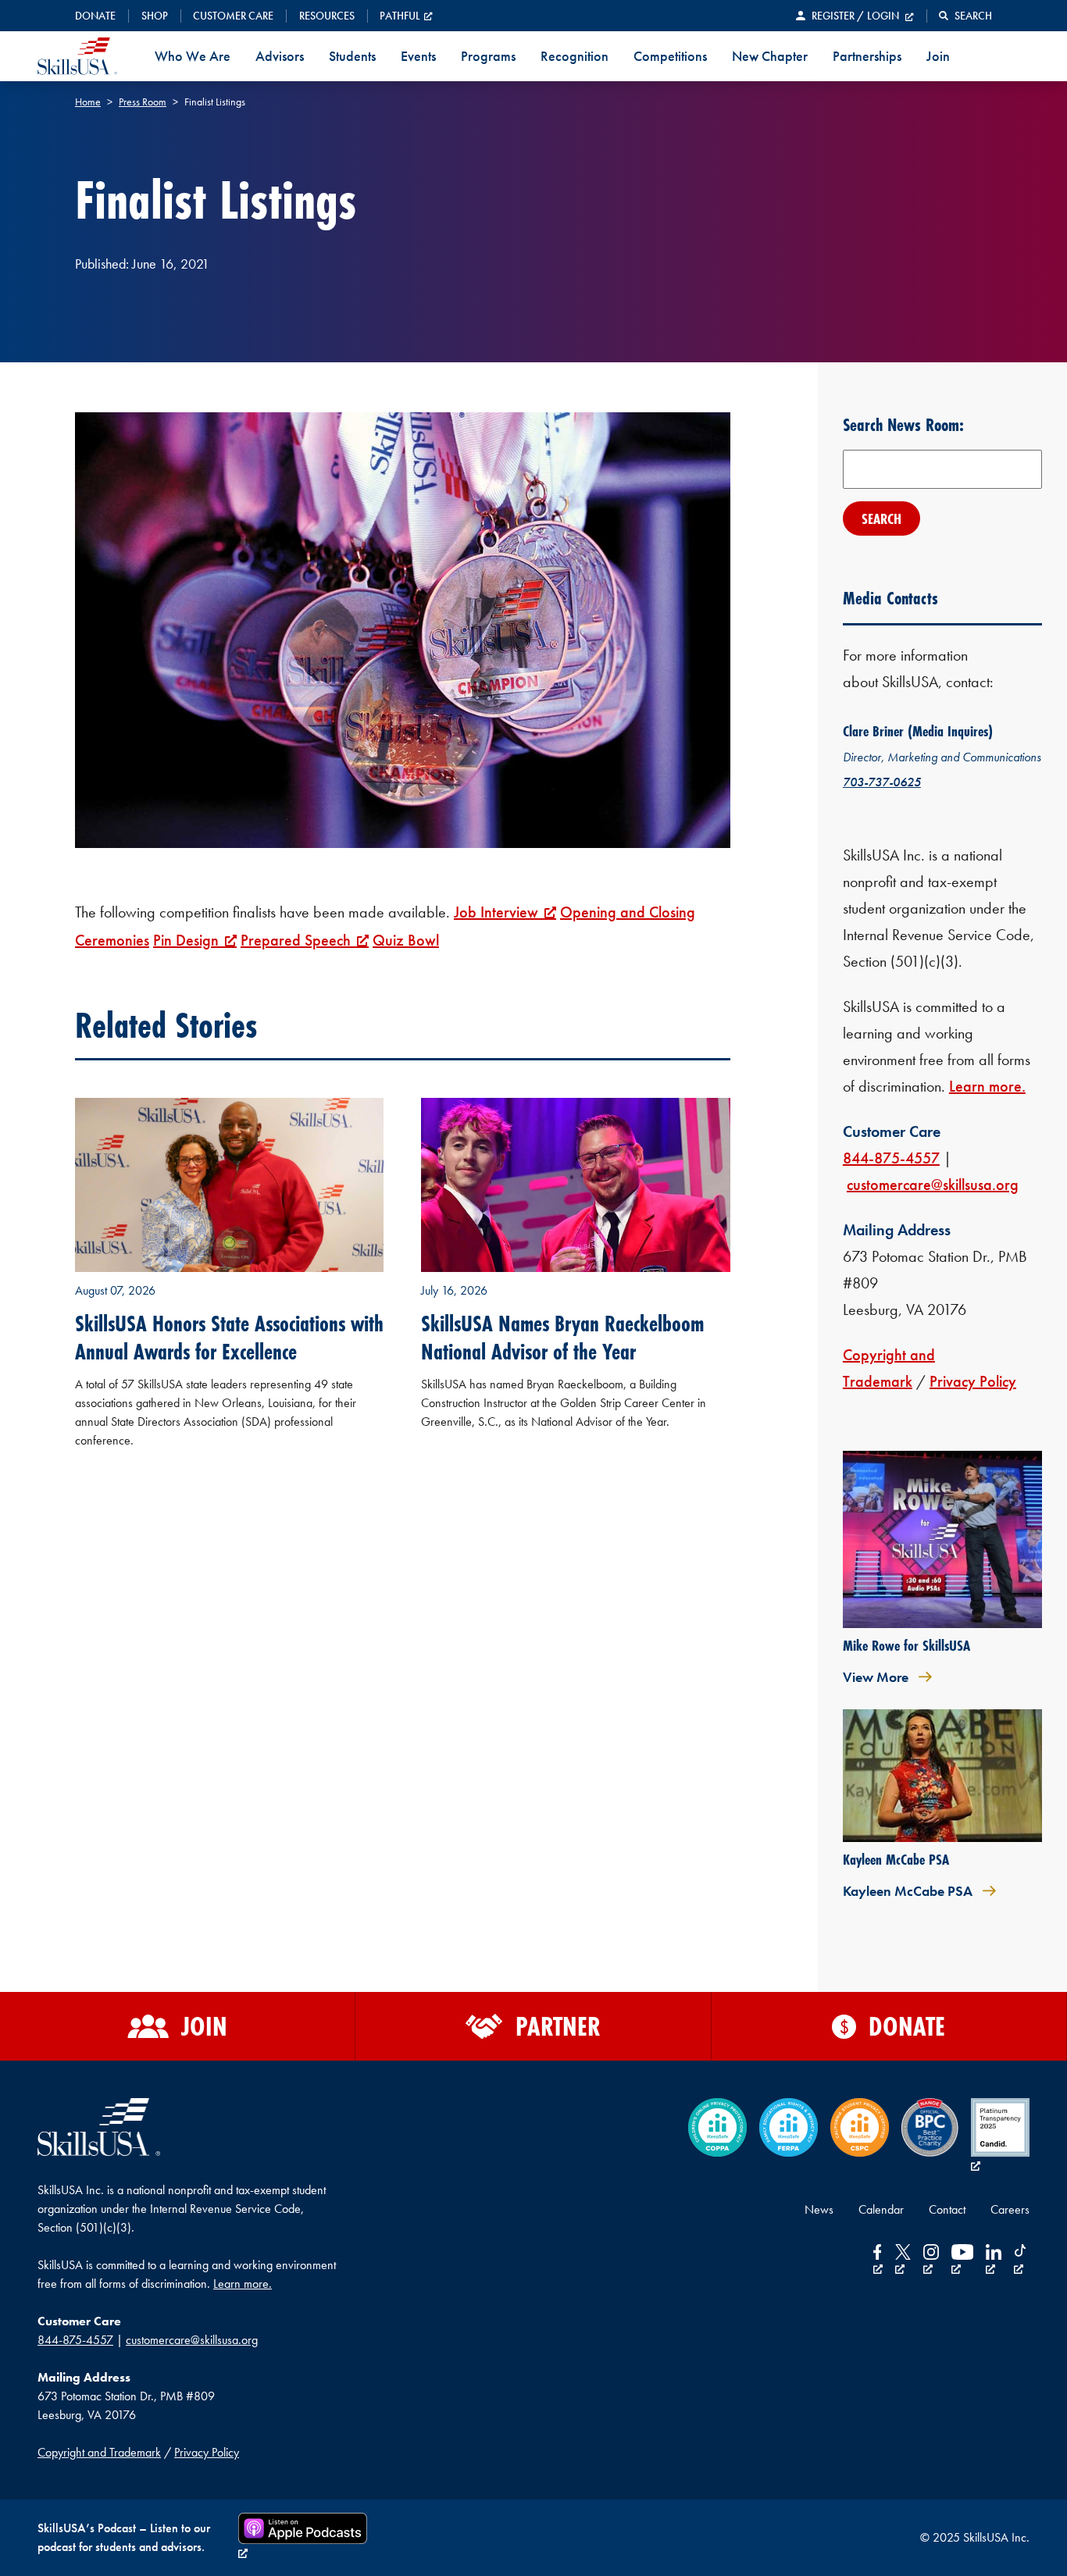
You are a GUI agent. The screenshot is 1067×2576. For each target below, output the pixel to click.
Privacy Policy (973, 1381)
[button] (965, 16)
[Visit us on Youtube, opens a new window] (962, 2261)
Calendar (881, 2209)
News (819, 2209)
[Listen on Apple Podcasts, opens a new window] (303, 2538)
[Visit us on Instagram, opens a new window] (931, 2261)
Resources (327, 16)
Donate (95, 16)
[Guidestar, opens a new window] (1000, 2137)
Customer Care (233, 16)
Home (88, 102)
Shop (155, 16)
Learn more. (987, 1086)
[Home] (77, 56)
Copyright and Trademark (99, 2452)
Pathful (400, 16)
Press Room (143, 102)
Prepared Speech (296, 940)
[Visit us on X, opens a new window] (903, 2261)
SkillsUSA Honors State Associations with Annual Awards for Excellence (229, 1338)
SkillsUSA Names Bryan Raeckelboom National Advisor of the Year (562, 1338)
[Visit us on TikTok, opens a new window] (1022, 2261)
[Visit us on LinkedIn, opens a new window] (994, 2261)
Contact (947, 2209)
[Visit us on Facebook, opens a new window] (878, 2261)
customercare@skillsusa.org (933, 1185)
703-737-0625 (882, 782)
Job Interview (496, 912)
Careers (1010, 2209)
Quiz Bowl (406, 940)
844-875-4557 (891, 1158)
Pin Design (186, 940)
